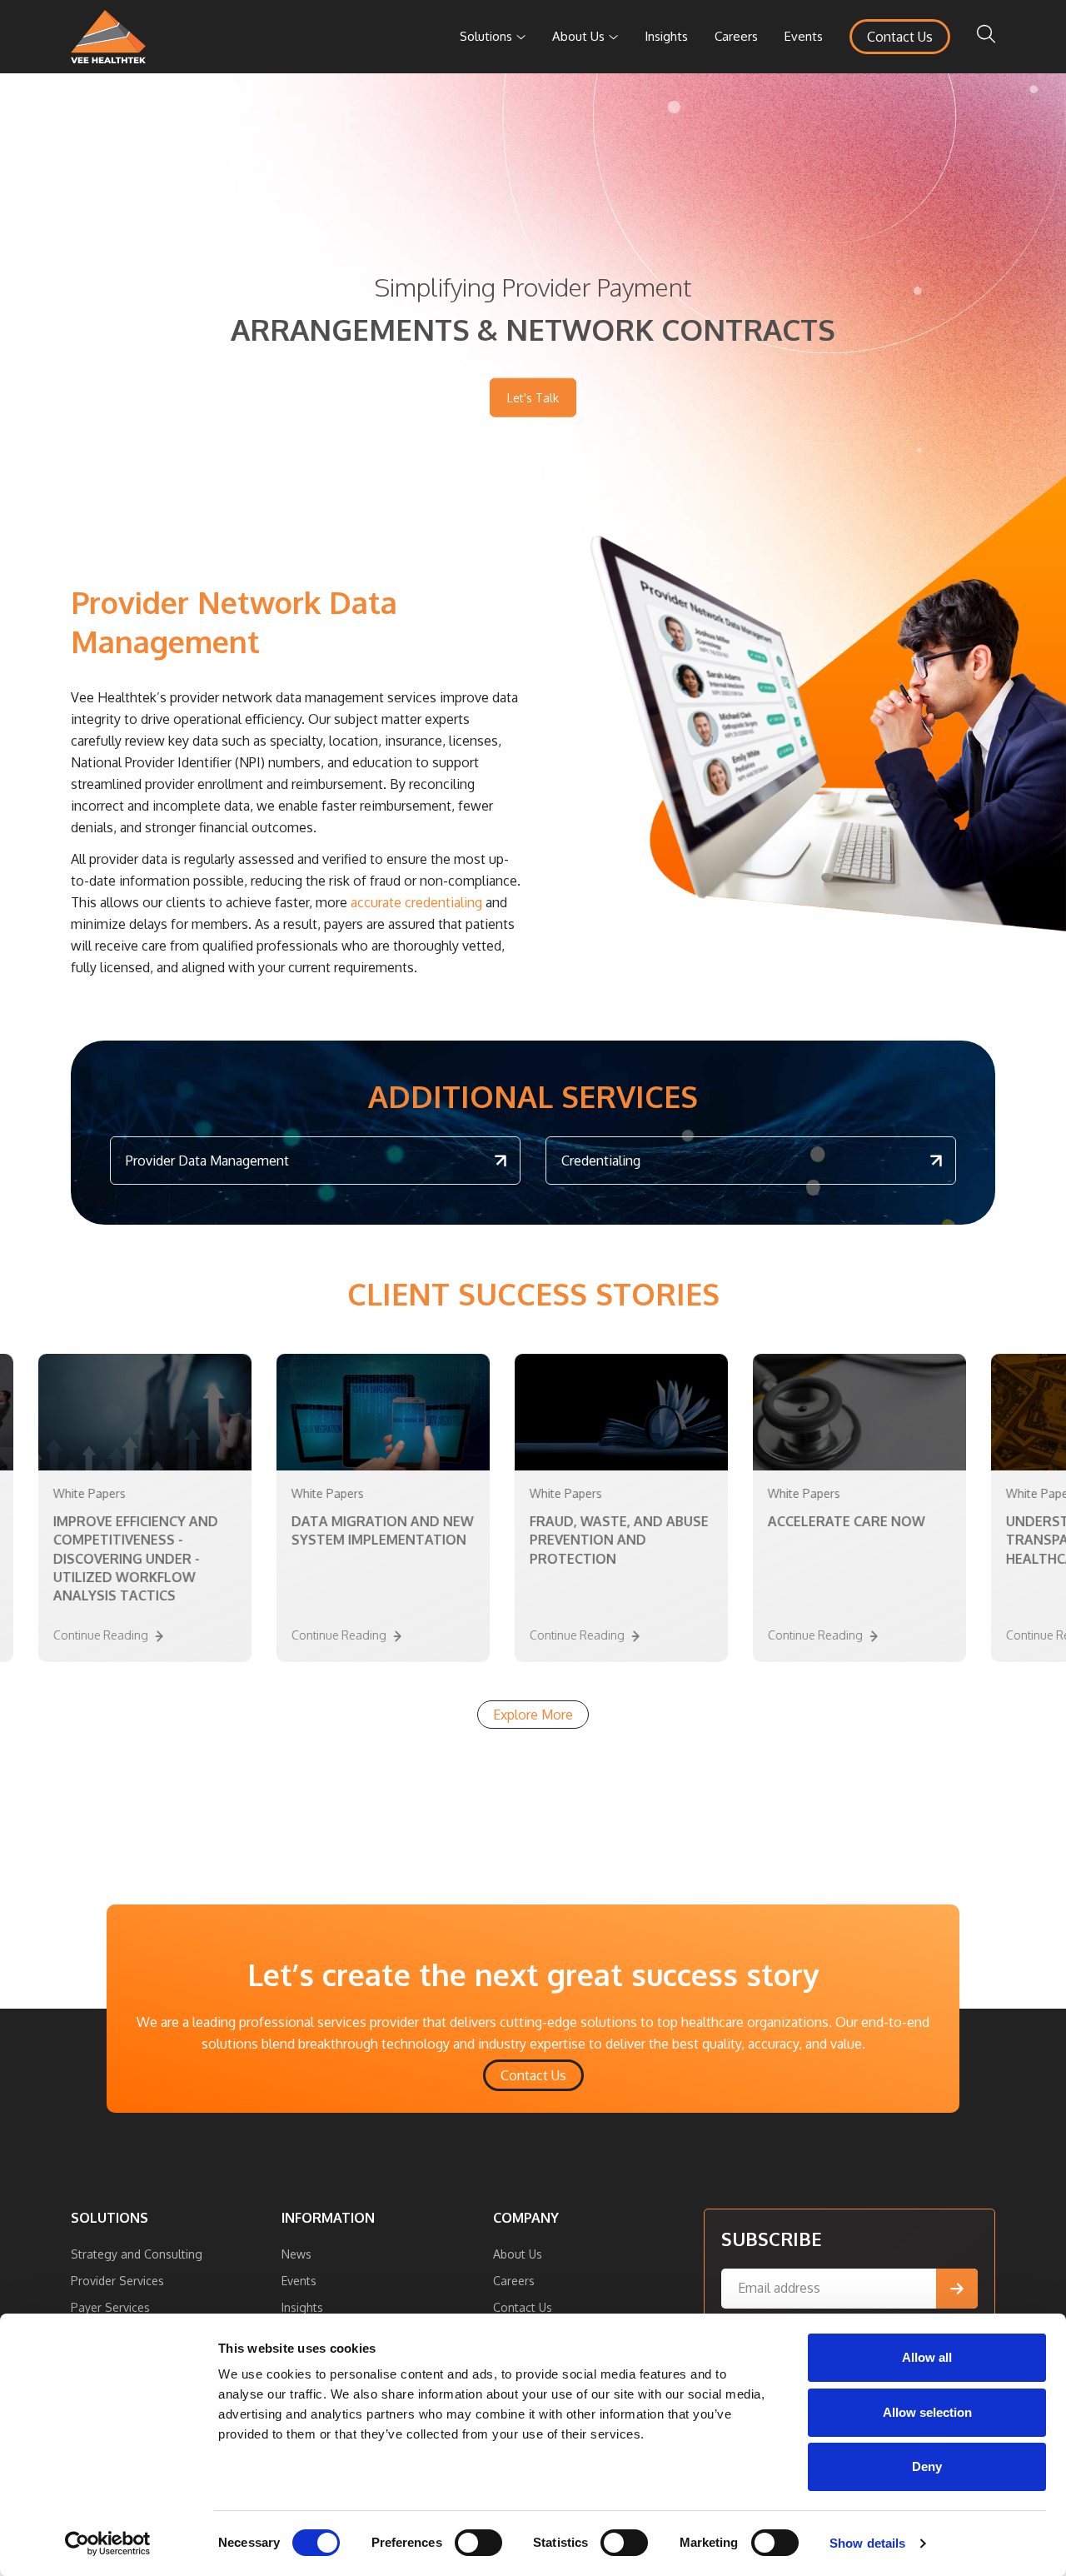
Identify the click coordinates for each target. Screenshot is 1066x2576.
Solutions (486, 36)
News (296, 2254)
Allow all (927, 2357)
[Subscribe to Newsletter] (957, 2289)
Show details (867, 2543)
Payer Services (110, 2307)
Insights (666, 36)
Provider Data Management (207, 1161)
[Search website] (986, 37)
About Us (578, 36)
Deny (927, 2466)
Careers (736, 36)
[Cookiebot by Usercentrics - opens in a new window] (108, 2544)
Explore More (533, 1715)
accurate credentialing (416, 902)
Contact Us (900, 37)
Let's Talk (533, 397)
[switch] (478, 2543)
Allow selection (927, 2412)
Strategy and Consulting (137, 2254)
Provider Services (117, 2281)
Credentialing (601, 1161)
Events (804, 36)
